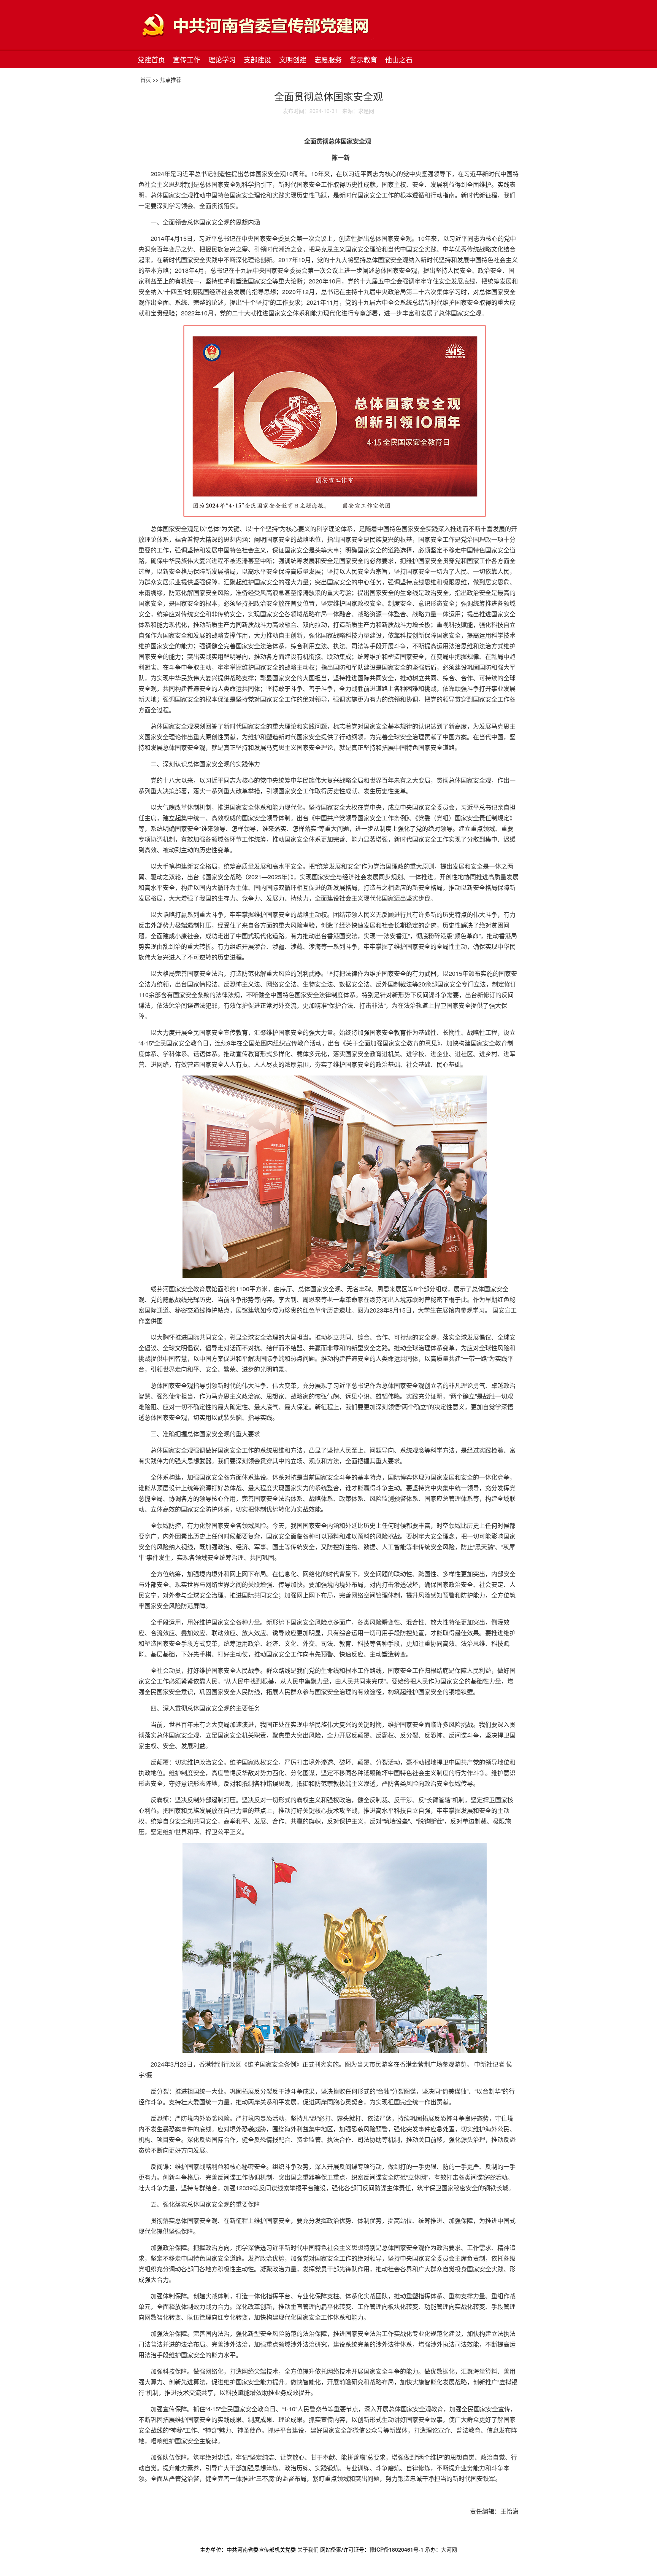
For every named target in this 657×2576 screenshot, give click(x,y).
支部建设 (257, 59)
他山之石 (399, 59)
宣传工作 (187, 59)
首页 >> (150, 80)
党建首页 (151, 59)
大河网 (449, 2549)
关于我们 (308, 2549)
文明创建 (293, 59)
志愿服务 (328, 59)
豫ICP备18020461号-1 (397, 2549)
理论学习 (222, 59)
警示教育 (363, 59)
